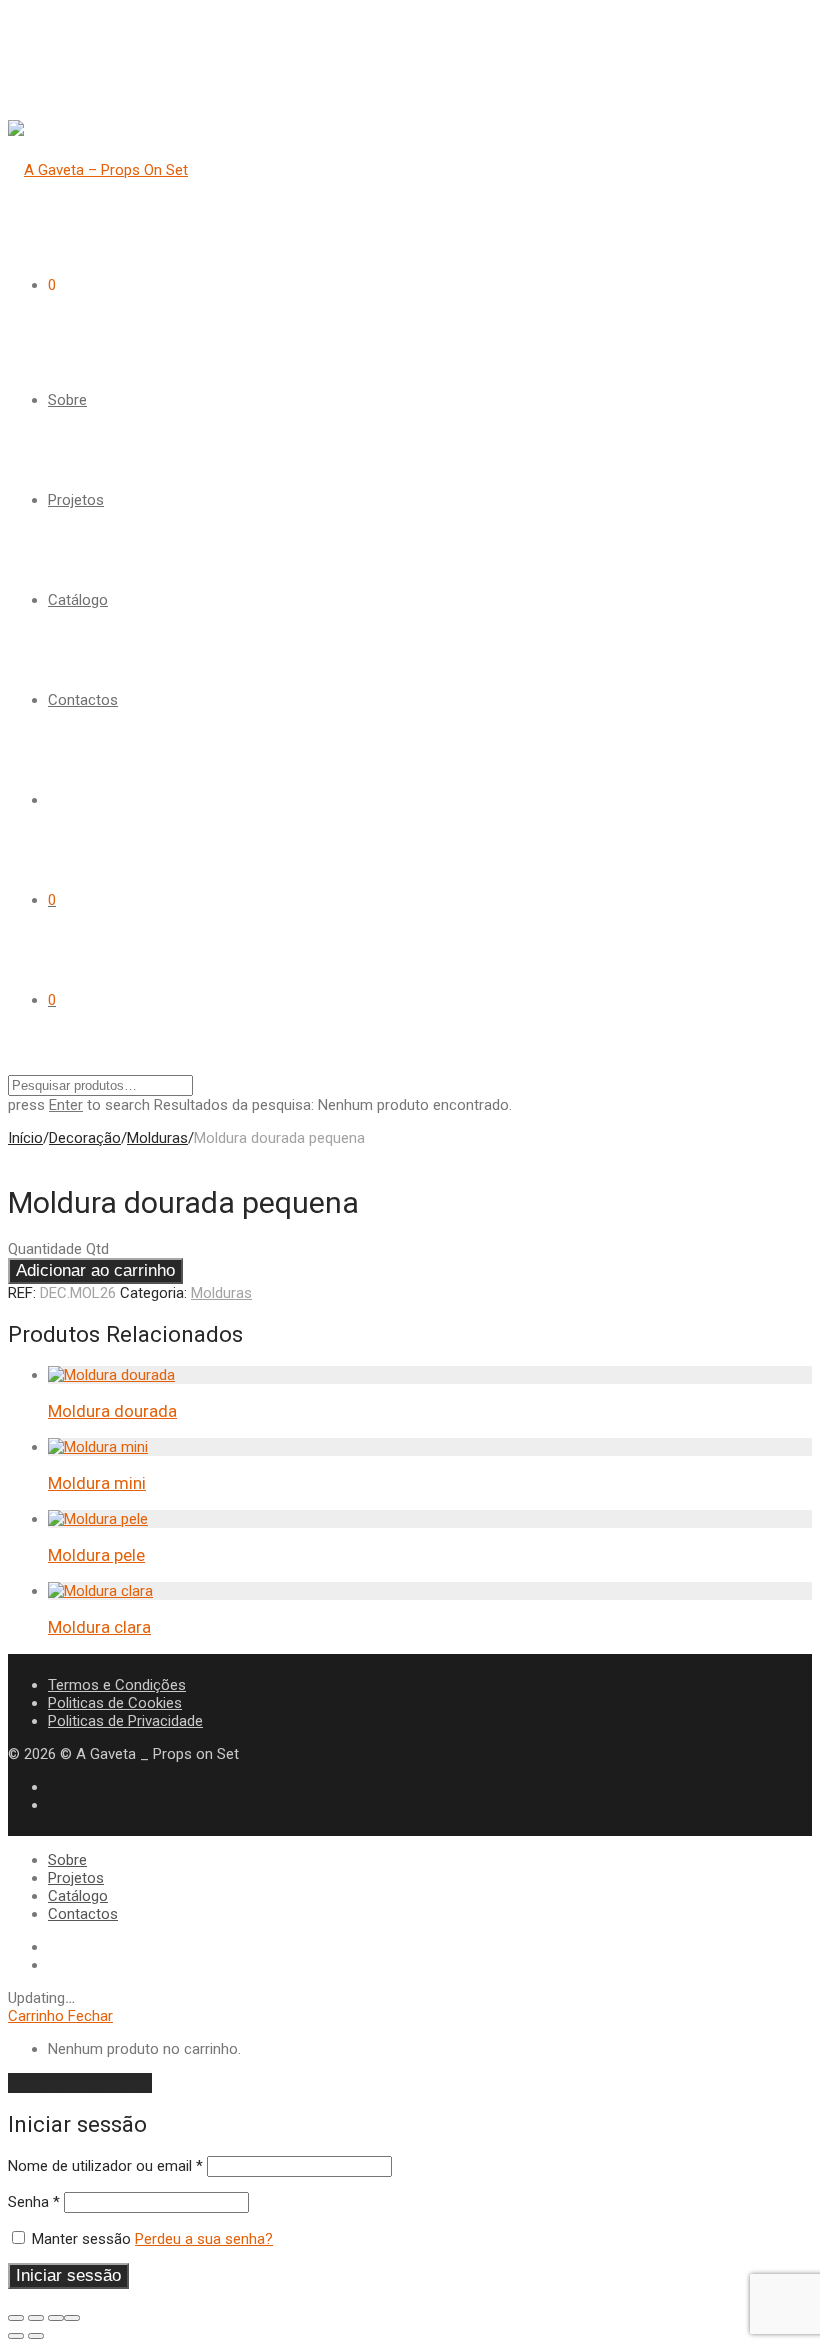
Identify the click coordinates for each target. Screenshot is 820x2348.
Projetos (76, 500)
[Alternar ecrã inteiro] (36, 2318)
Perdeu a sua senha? (204, 2239)
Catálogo (78, 600)
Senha (34, 2202)
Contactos (83, 700)
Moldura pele (96, 1555)
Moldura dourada (112, 1411)
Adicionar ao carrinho (95, 1270)
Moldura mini (97, 1483)
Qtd (97, 1249)
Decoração (85, 1138)
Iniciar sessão (68, 2275)
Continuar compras (80, 2083)
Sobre (67, 400)
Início (25, 1138)
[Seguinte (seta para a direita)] (36, 2336)
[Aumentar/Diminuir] (16, 2318)
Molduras (157, 1138)
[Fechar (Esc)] (72, 2318)
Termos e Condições (117, 1685)
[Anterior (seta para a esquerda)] (16, 2336)
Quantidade (45, 1249)
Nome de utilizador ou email (105, 2166)
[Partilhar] (56, 2318)
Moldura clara (99, 1627)
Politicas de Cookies (115, 1703)
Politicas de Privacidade (125, 1721)
